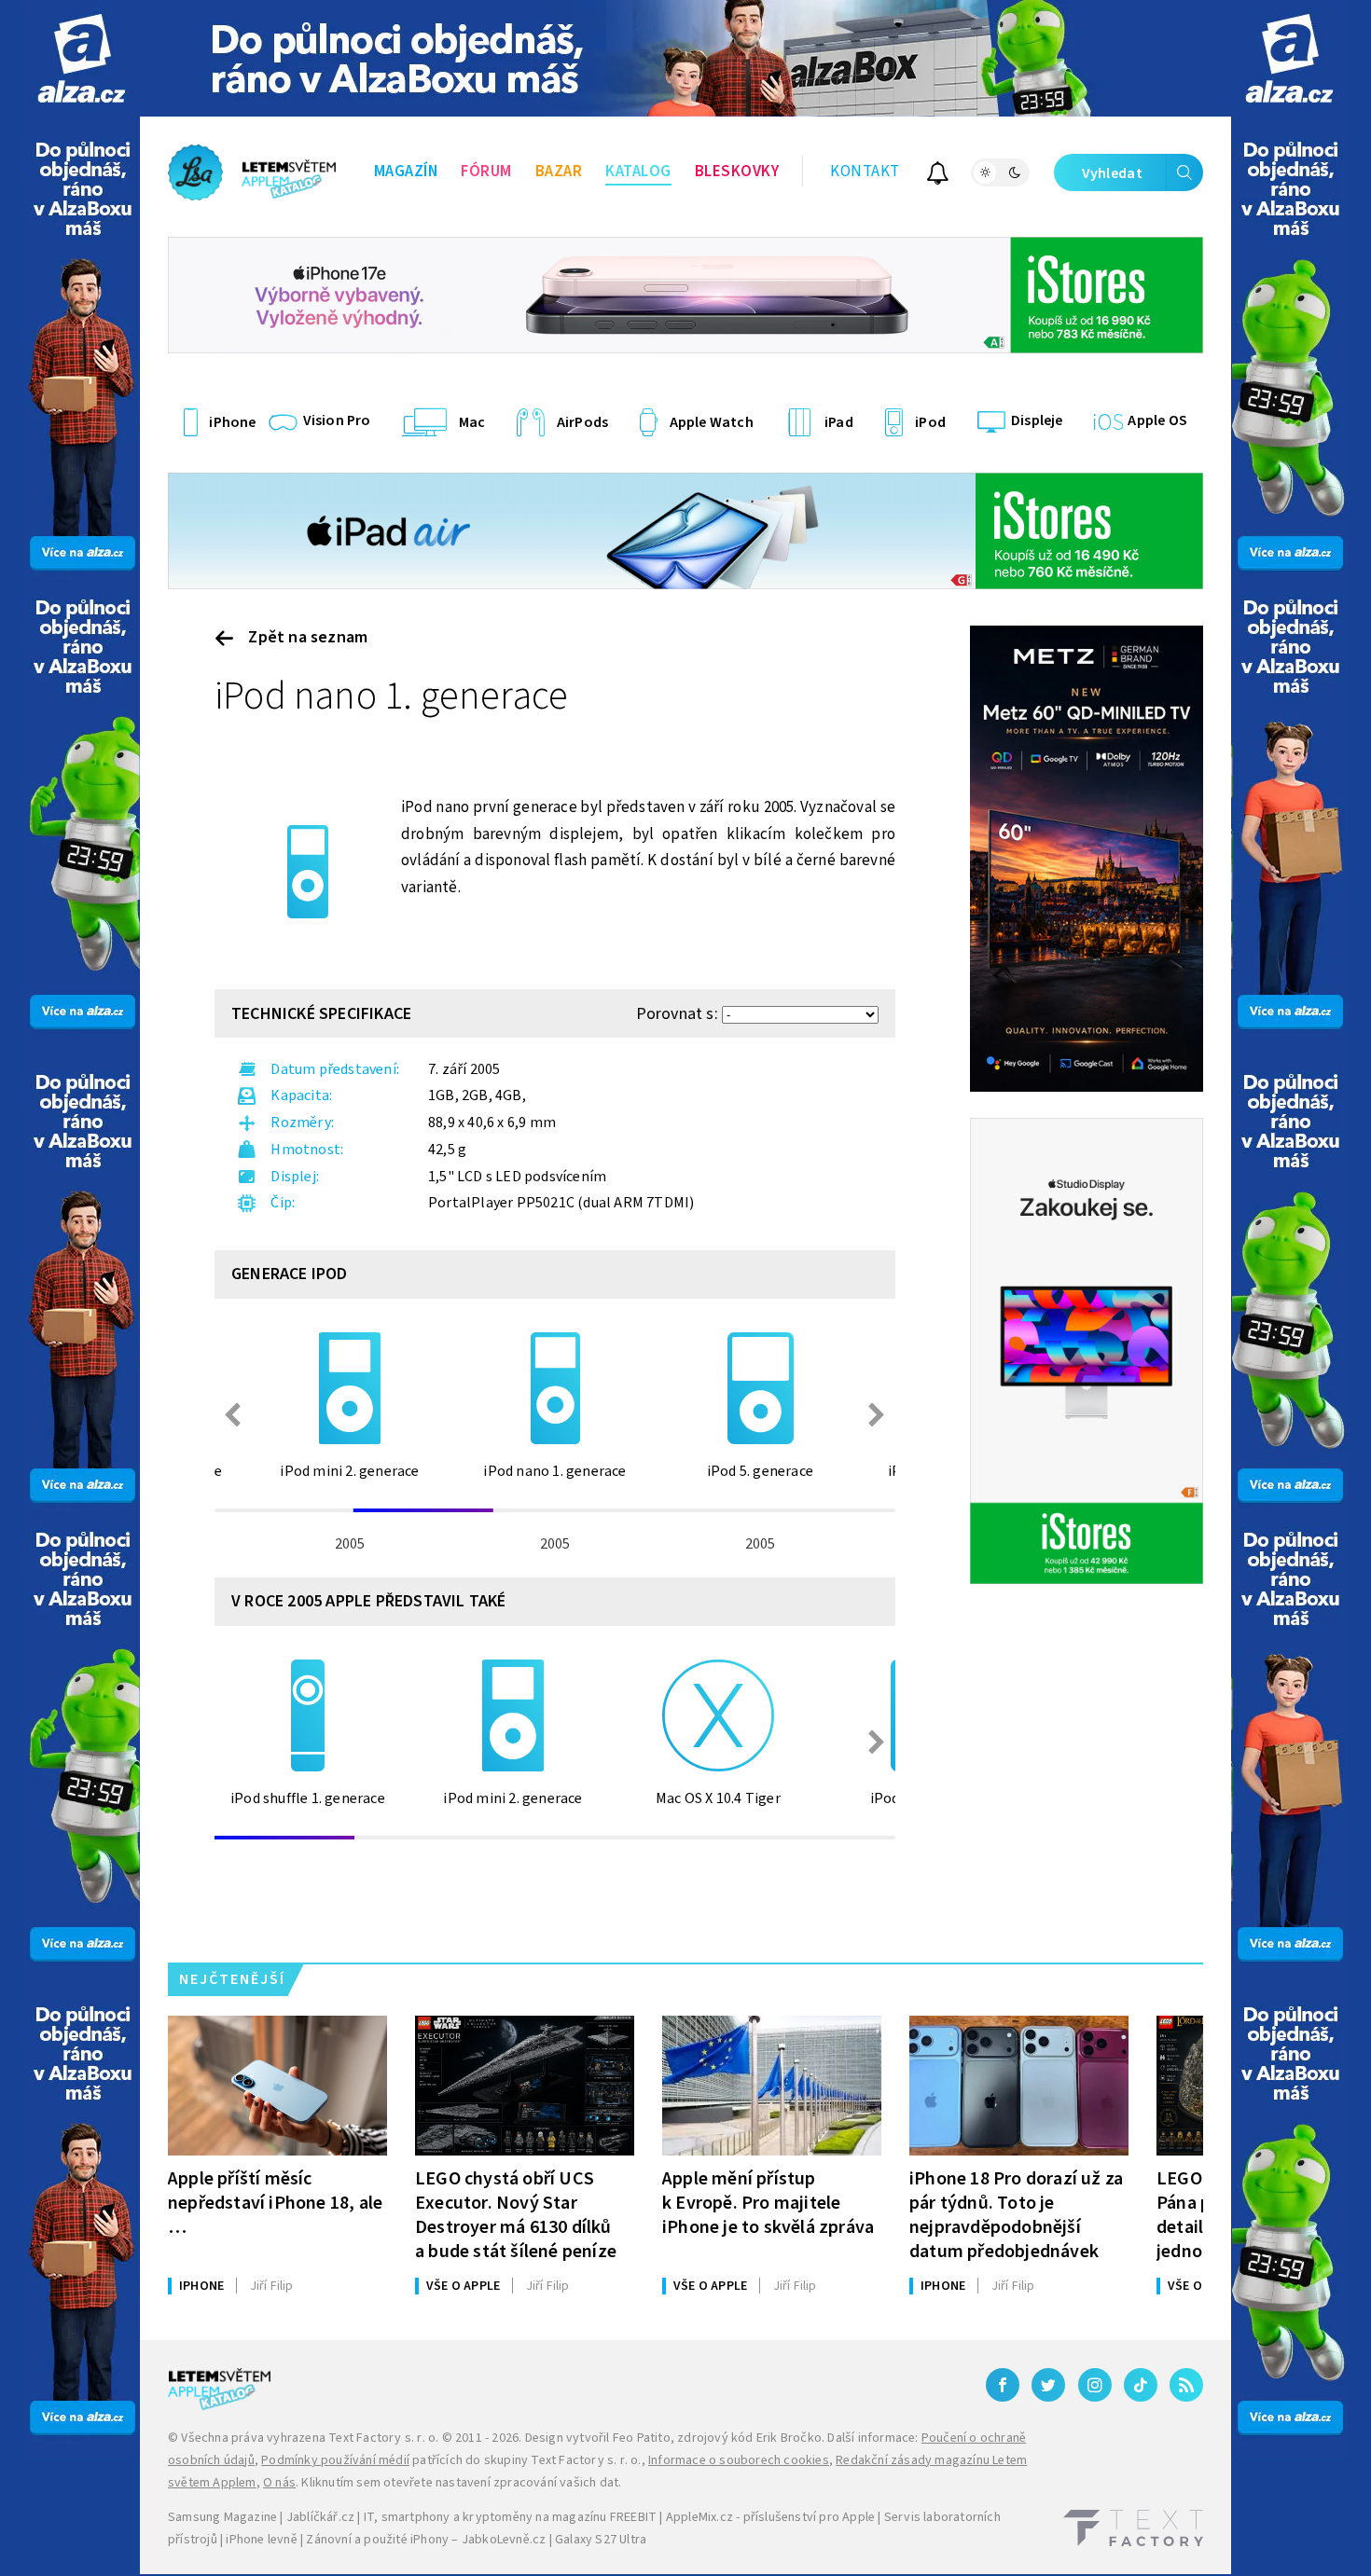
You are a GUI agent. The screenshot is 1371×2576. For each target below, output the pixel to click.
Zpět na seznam (306, 637)
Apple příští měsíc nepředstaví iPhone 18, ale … (275, 2203)
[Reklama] (82, 58)
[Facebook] (1003, 2385)
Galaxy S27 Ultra (601, 2540)
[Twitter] (1048, 2385)
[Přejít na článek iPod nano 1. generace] (308, 872)
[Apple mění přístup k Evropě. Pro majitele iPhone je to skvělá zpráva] (772, 2086)
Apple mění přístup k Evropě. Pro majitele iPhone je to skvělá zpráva (768, 2203)
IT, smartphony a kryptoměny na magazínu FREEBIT (510, 2517)
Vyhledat (1112, 173)
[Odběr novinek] (938, 176)
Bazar (559, 172)
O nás (279, 2483)
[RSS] (1186, 2385)
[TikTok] (1141, 2385)
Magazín (406, 172)
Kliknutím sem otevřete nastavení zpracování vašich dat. (461, 2483)
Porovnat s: (677, 1014)
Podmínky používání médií (335, 2460)
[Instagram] (1095, 2385)
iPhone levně (261, 2540)
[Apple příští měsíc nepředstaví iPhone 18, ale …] (277, 2086)
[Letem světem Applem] (252, 172)
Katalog (638, 172)
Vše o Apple (463, 2286)
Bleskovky (737, 172)
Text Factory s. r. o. (383, 2438)
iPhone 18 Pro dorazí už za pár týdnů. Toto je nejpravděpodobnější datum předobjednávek (1016, 2215)
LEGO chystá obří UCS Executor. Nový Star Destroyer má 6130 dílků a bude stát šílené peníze (516, 2215)
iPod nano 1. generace (391, 696)
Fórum (486, 172)
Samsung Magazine (222, 2517)
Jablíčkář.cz (320, 2517)
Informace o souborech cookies (739, 2460)
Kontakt (865, 172)
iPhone (201, 2286)
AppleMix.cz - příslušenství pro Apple (770, 2517)
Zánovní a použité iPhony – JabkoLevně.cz (426, 2540)
